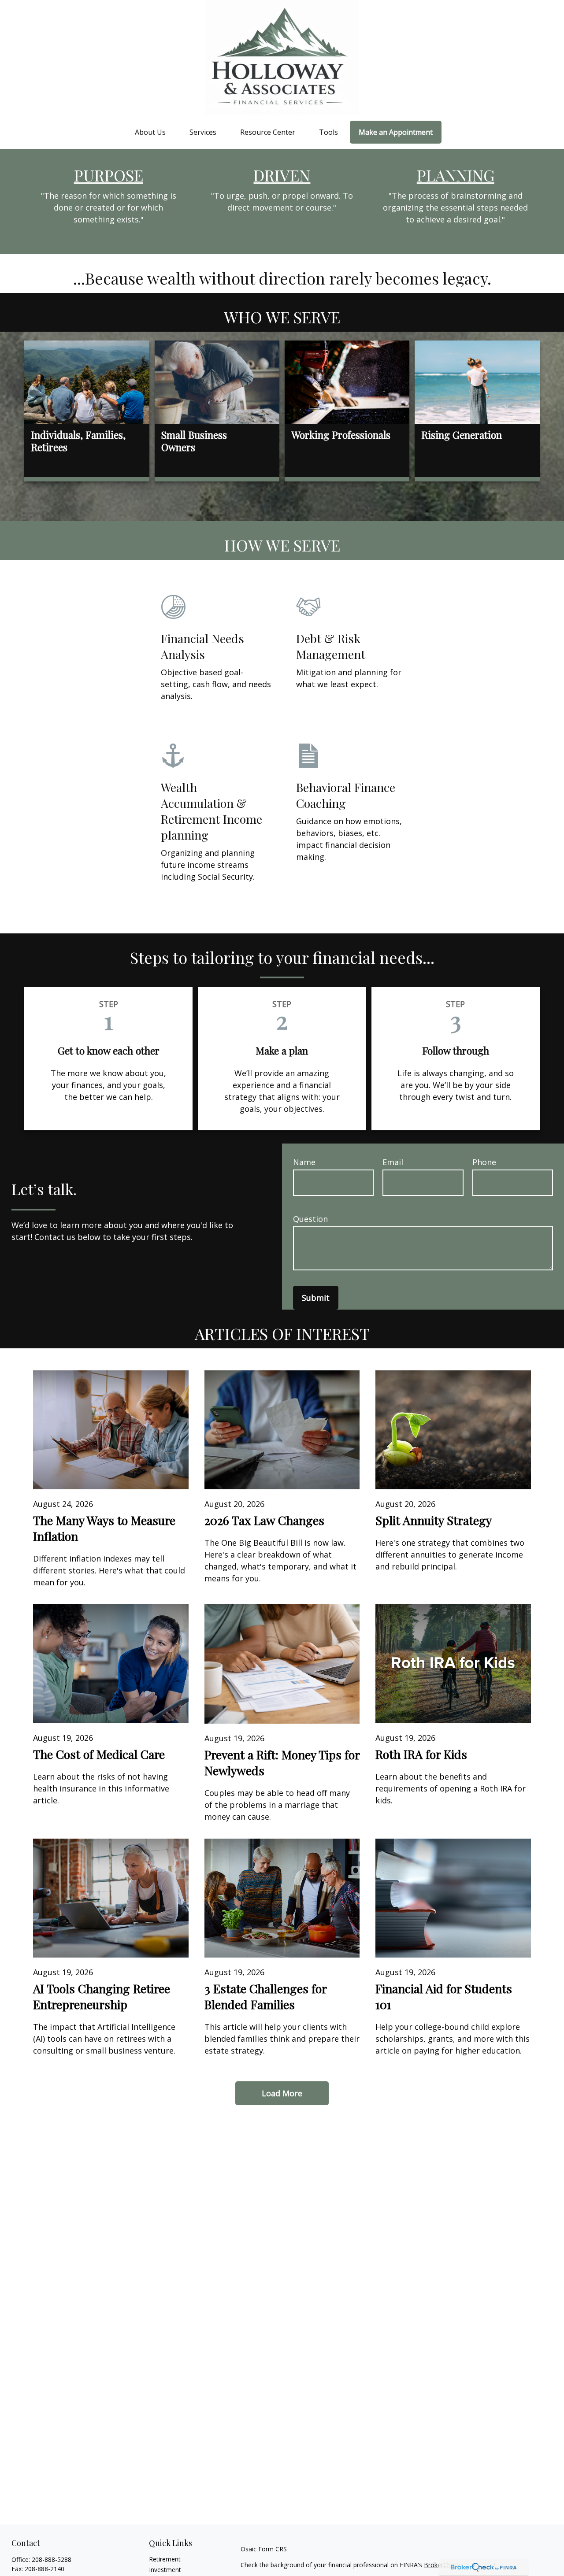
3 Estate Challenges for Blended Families (265, 1996)
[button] (150, 132)
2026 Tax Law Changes (264, 1520)
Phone (484, 1162)
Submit (316, 1298)
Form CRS (273, 2549)
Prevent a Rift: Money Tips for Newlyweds (282, 1762)
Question (310, 1219)
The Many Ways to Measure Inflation (104, 1528)
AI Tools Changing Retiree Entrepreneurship (102, 1996)
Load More (282, 2093)
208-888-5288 (52, 2559)
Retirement (165, 2559)
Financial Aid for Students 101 (444, 1996)
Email (393, 1162)
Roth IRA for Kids (421, 1754)
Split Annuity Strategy (434, 1520)
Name (304, 1162)
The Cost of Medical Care (99, 1754)
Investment (165, 2570)
